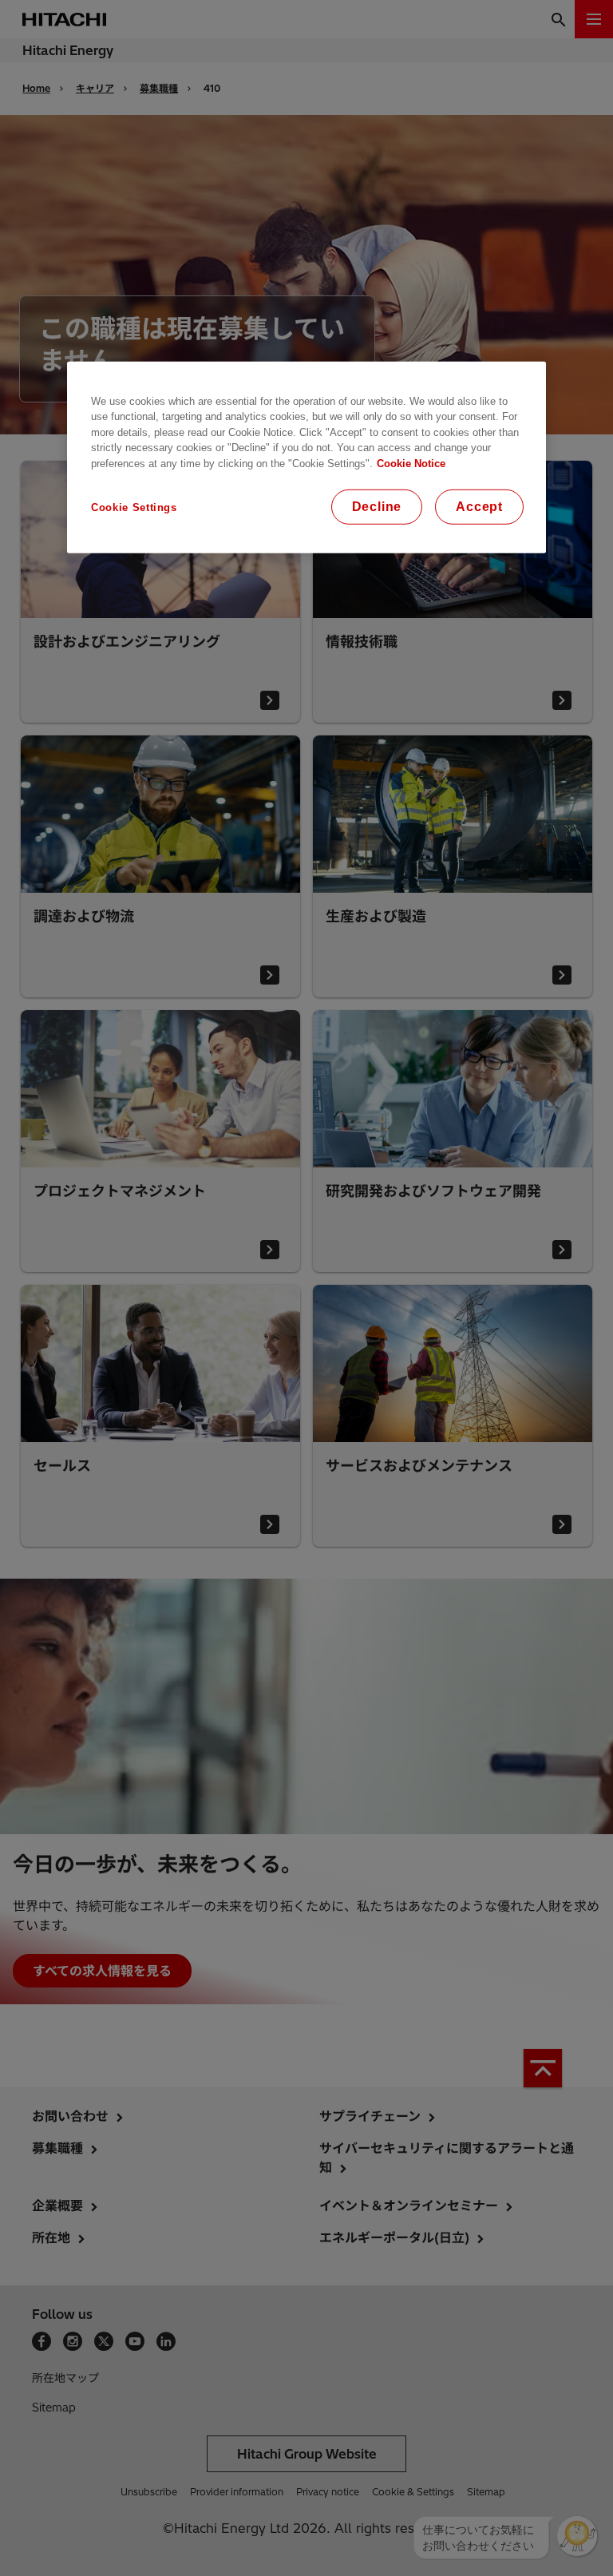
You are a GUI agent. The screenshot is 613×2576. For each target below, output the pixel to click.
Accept (479, 507)
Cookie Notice (411, 464)
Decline (377, 507)
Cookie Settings (134, 507)
